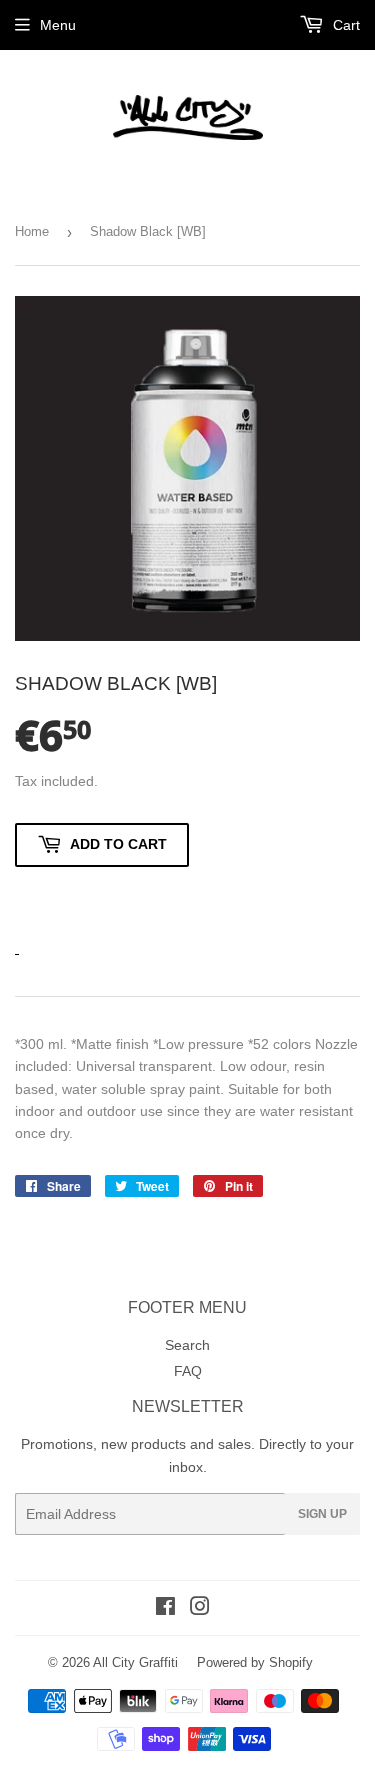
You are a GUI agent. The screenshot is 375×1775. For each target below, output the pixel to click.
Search (187, 1345)
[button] (102, 899)
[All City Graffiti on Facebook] (165, 1609)
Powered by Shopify (255, 1662)
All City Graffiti (135, 1662)
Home (32, 231)
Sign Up (322, 1514)
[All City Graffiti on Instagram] (200, 1609)
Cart (344, 25)
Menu (58, 25)
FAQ (188, 1371)
